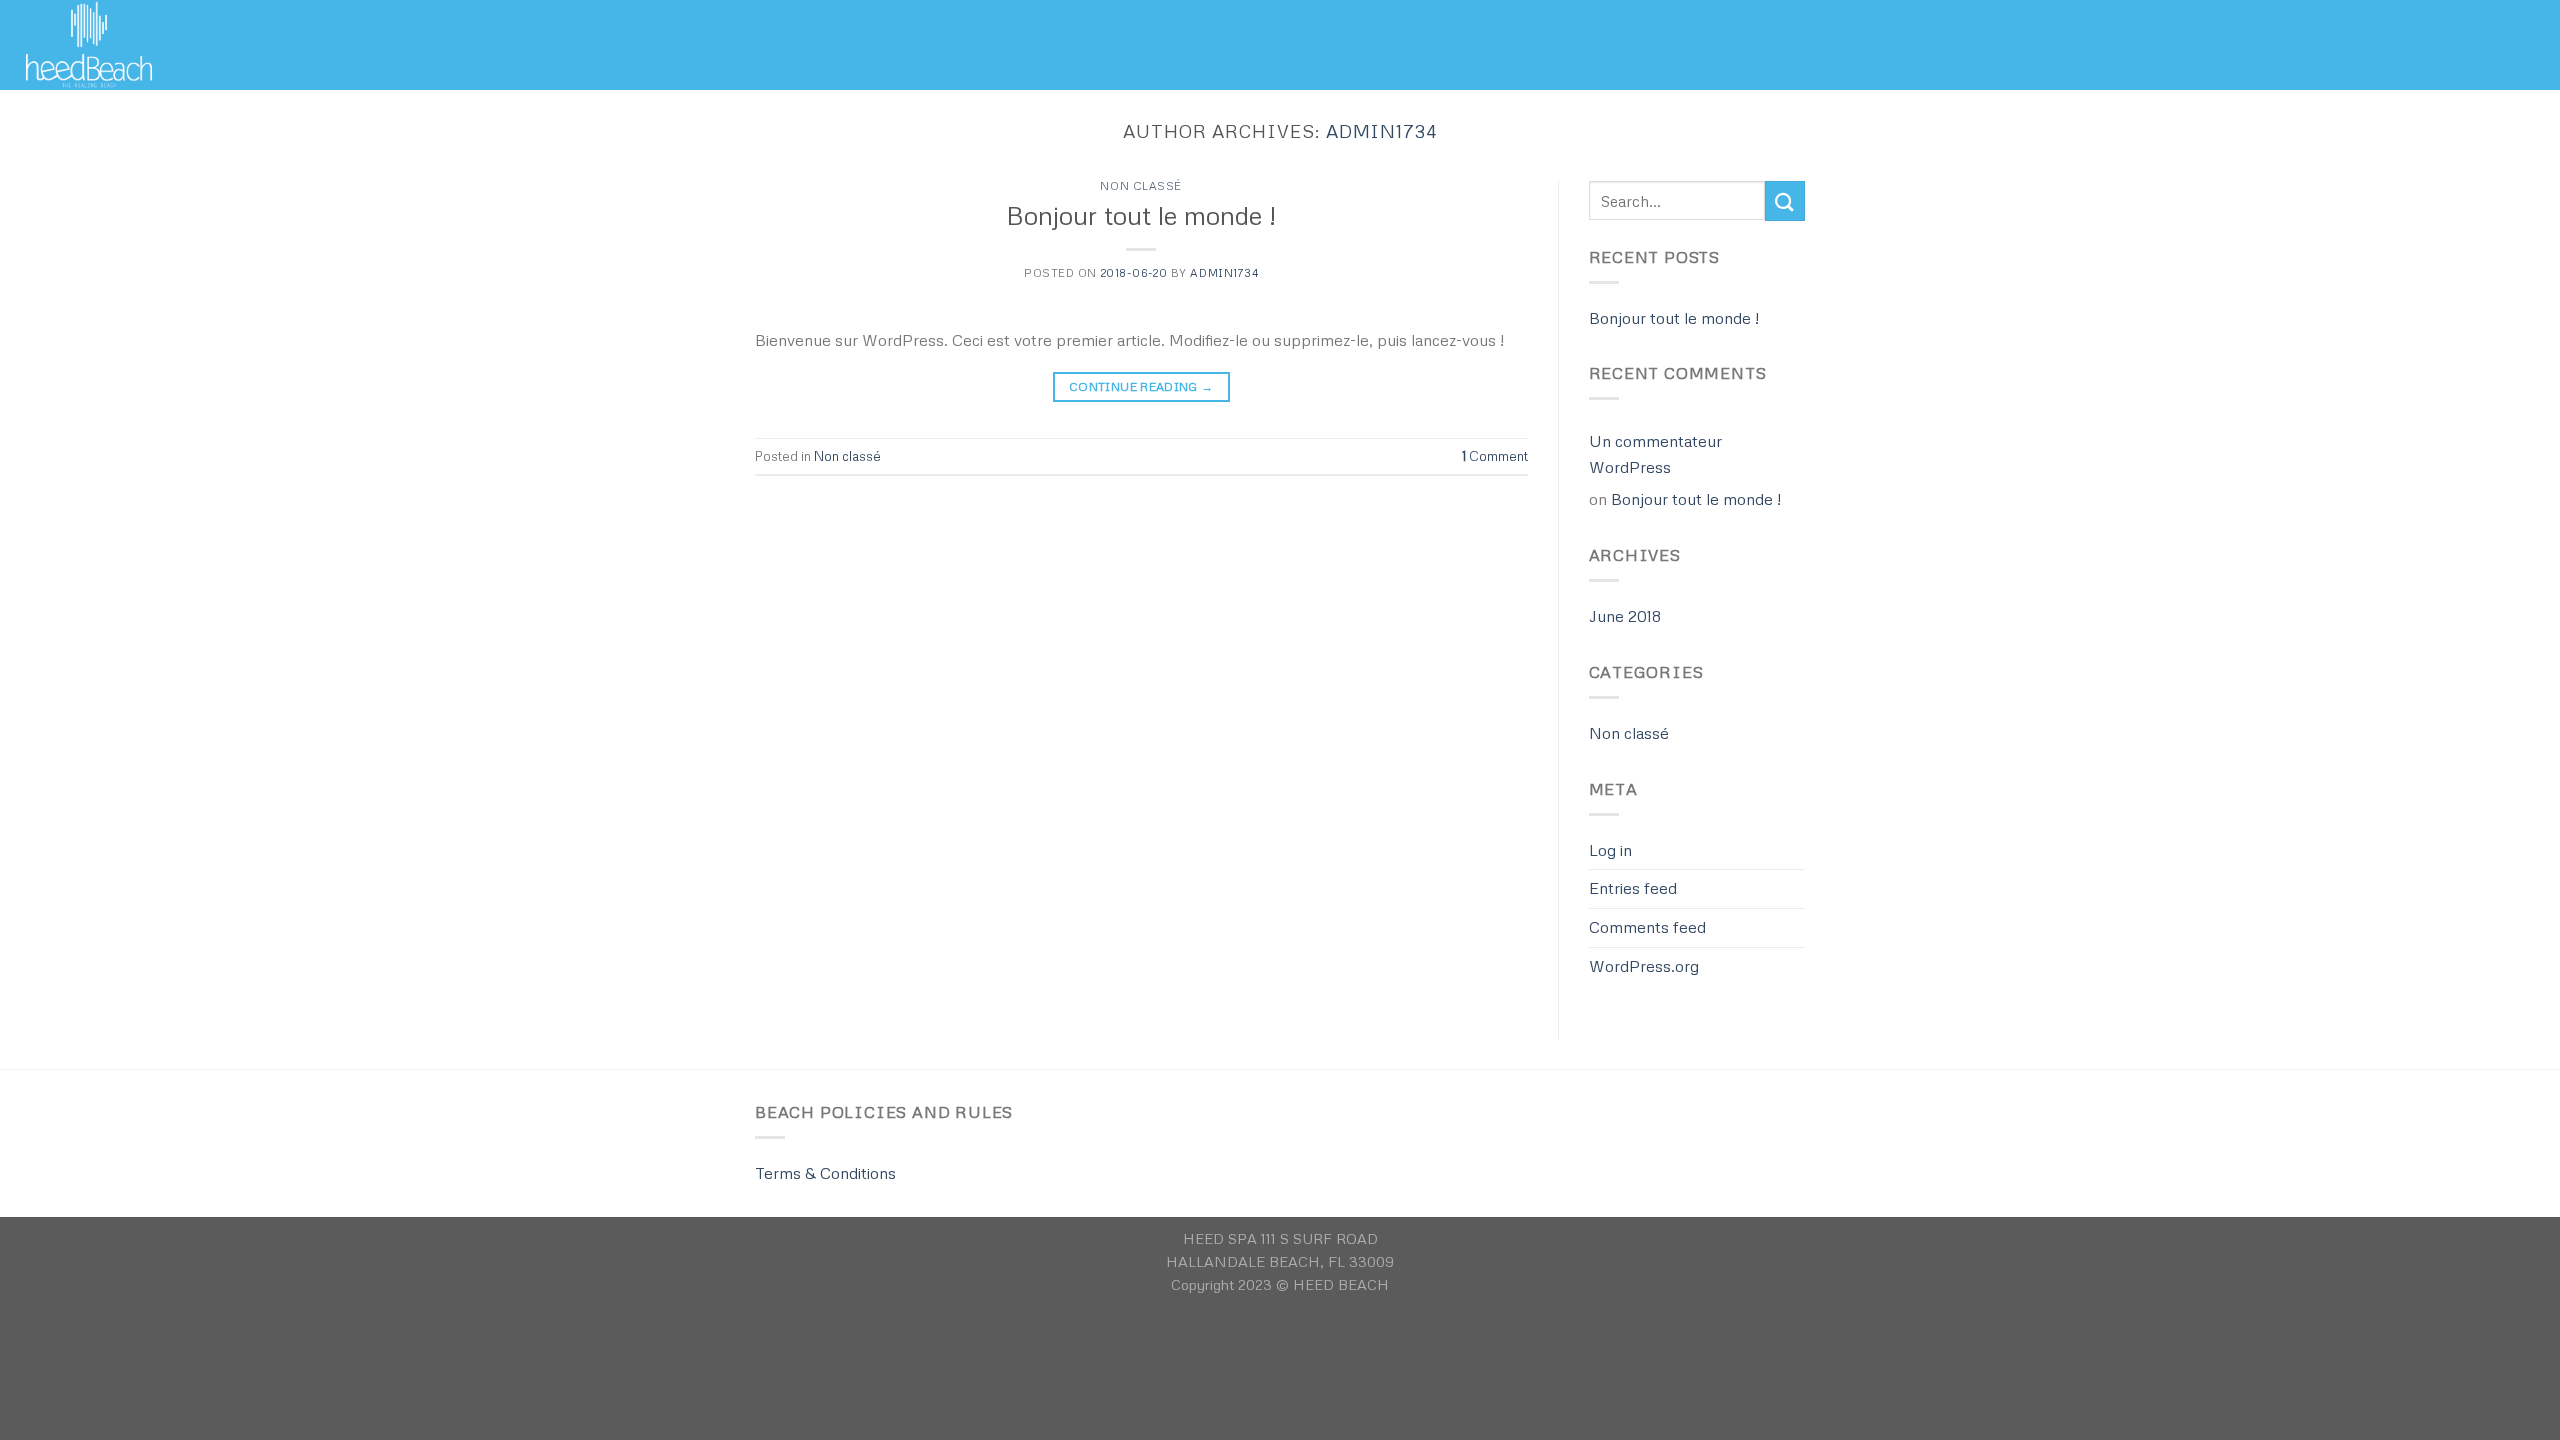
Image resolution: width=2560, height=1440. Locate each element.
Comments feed (1647, 927)
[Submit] (1785, 200)
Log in (1610, 850)
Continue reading (1141, 386)
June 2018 (1625, 616)
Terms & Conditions (825, 1173)
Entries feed (1633, 888)
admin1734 (1381, 130)
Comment (1495, 456)
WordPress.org (1644, 966)
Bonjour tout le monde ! (1141, 215)
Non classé (1141, 186)
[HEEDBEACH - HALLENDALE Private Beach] (115, 45)
